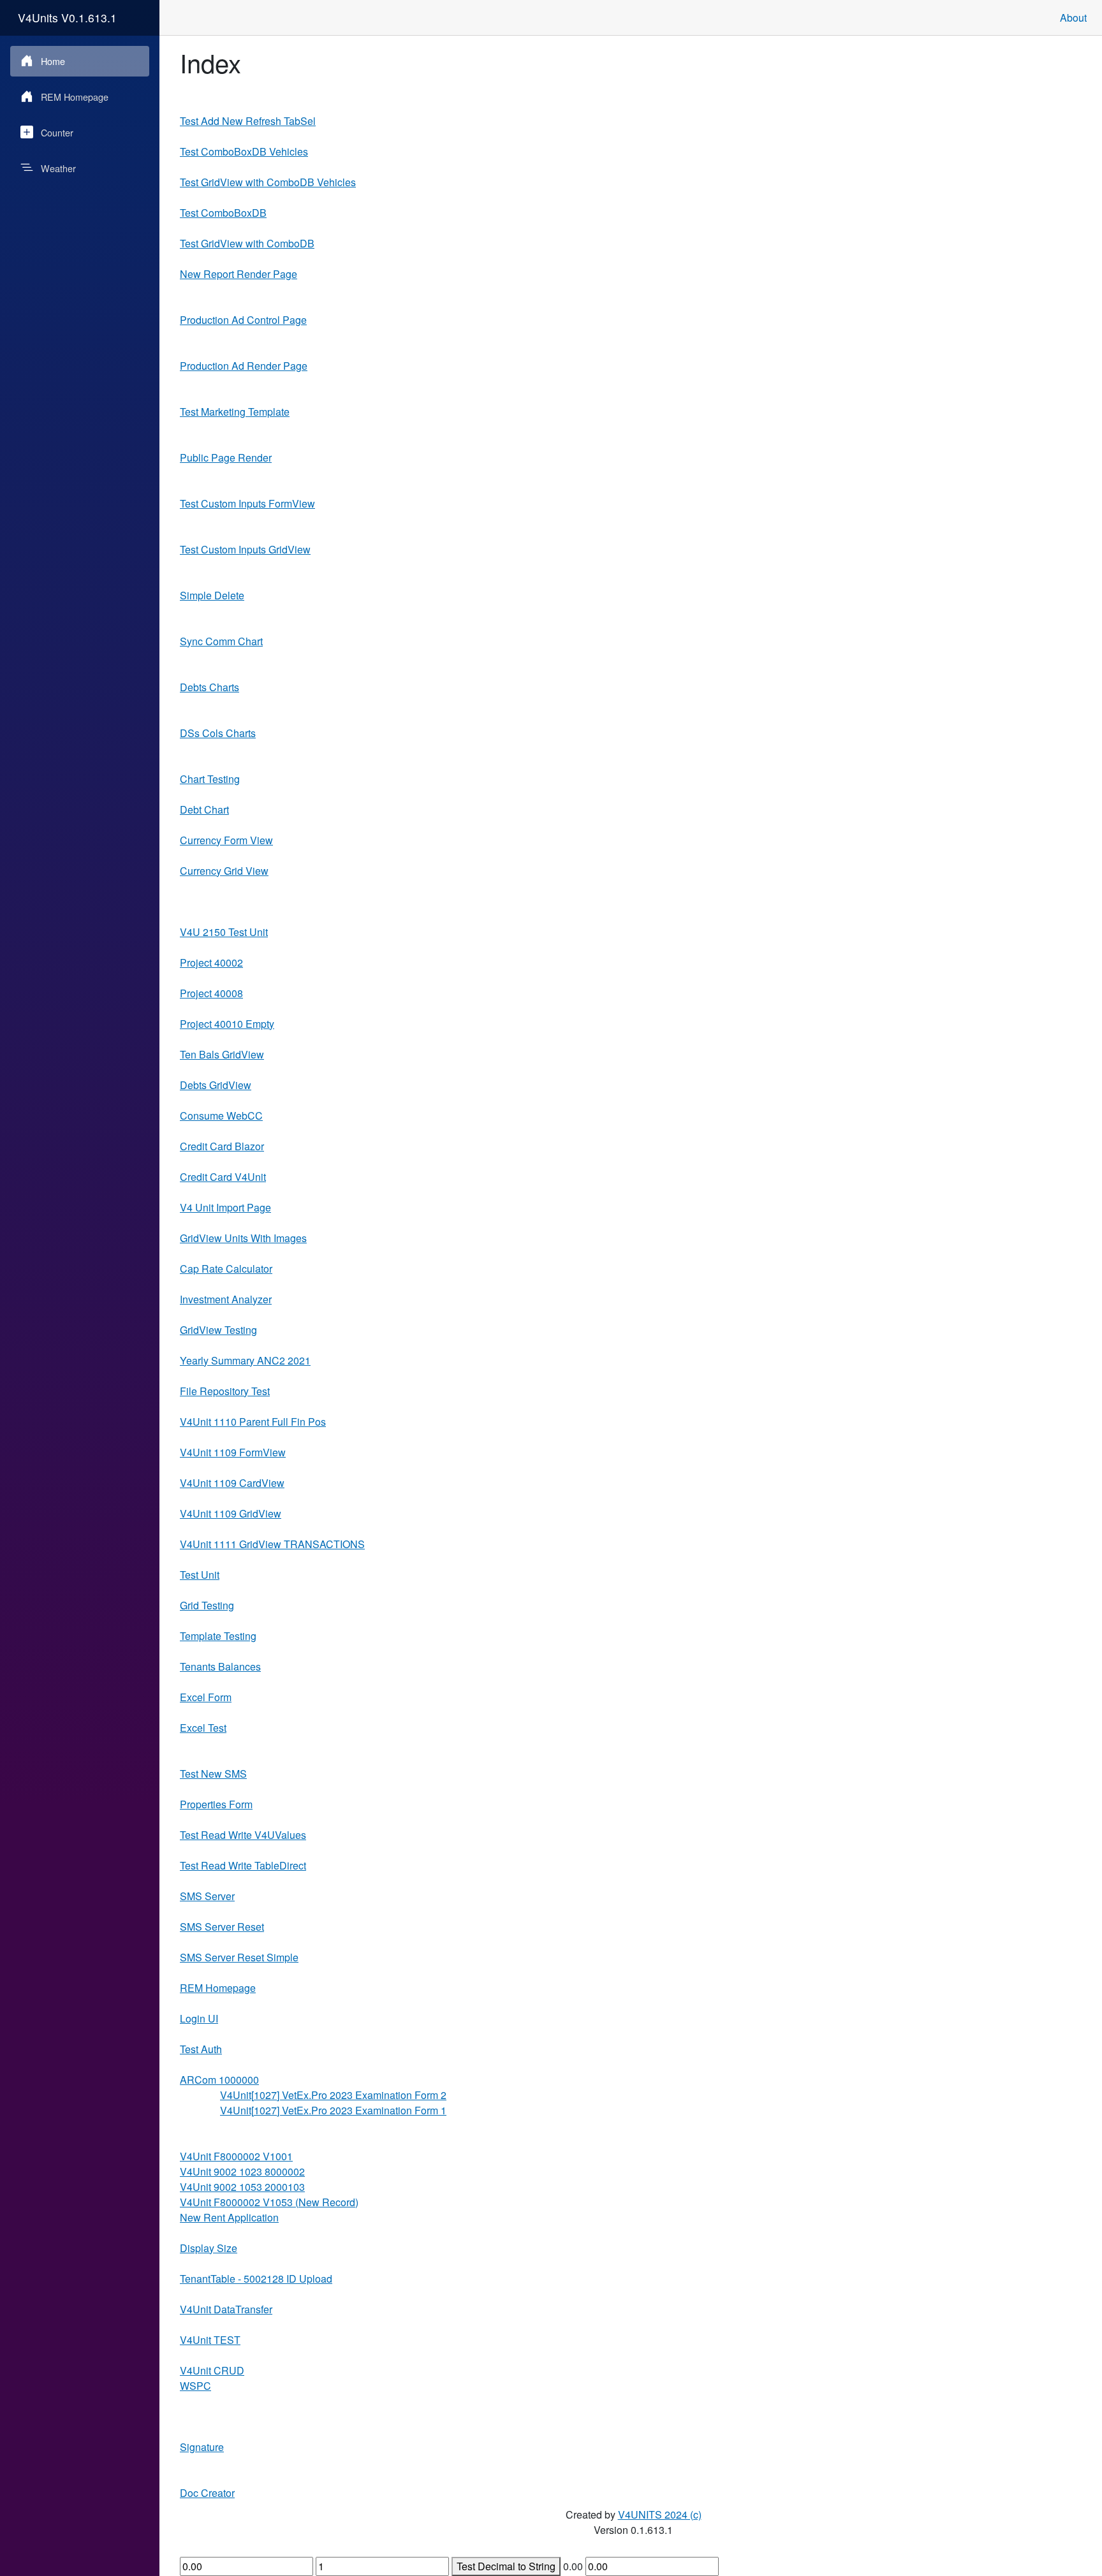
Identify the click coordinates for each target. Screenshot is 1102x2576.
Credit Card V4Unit (223, 1177)
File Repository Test (225, 1391)
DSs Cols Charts (218, 733)
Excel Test (203, 1728)
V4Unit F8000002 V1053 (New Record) (269, 2202)
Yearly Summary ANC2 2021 (245, 1360)
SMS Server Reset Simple (239, 1957)
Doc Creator (207, 2493)
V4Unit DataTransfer (226, 2309)
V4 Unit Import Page (225, 1207)
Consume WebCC (221, 1116)
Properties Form (216, 1804)
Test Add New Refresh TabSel (248, 121)
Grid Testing (207, 1605)
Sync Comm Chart (221, 641)
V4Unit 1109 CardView (232, 1483)
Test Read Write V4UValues (243, 1835)
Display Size (209, 2248)
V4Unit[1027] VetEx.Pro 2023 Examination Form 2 (333, 2095)
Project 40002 (211, 962)
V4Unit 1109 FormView (233, 1452)
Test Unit (200, 1575)
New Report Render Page (239, 274)
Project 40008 (211, 993)
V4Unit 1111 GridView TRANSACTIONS (272, 1544)
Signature (202, 2447)
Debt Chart (204, 809)
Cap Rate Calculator (226, 1269)
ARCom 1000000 (219, 2080)
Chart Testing (210, 779)
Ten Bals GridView (222, 1054)
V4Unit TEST (210, 2340)
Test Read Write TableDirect (243, 1865)
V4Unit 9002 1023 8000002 (242, 2171)
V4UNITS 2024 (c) (660, 2514)
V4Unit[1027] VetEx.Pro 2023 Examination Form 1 (333, 2110)
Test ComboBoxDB (223, 213)
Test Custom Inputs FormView (247, 503)
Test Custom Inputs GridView (245, 549)
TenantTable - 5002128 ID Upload (256, 2279)
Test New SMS (213, 1774)
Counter (57, 132)
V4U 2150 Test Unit (224, 932)
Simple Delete (212, 595)
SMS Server (207, 1896)
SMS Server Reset (222, 1927)
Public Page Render (226, 457)
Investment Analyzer (226, 1299)
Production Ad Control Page (243, 320)
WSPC (195, 2386)
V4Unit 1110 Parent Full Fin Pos (253, 1422)
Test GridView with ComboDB (247, 243)
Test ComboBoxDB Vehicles (244, 151)
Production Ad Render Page (244, 366)
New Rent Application (229, 2217)
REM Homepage (75, 97)
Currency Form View (226, 840)
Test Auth (201, 2049)
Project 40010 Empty (227, 1024)
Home (53, 61)
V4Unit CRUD (212, 2370)
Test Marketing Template (235, 412)
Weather (58, 168)
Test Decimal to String (506, 2566)
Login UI (199, 2018)
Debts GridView (216, 1085)
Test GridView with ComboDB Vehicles (268, 182)
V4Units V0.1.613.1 (67, 18)
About (1073, 18)
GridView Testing (218, 1330)
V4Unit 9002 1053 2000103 (242, 2187)
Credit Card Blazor (222, 1146)
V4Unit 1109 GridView (231, 1513)
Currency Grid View (224, 871)
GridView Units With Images (243, 1238)
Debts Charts (209, 687)
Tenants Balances (220, 1666)
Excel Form (206, 1697)
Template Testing (218, 1636)
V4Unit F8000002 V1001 (236, 2156)
